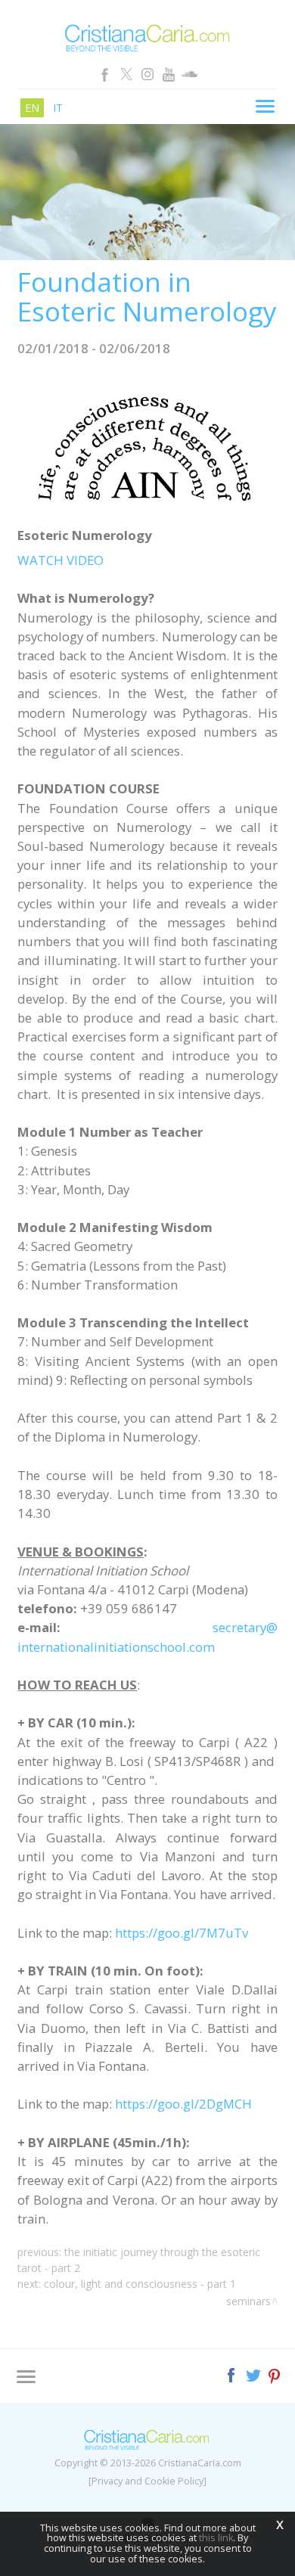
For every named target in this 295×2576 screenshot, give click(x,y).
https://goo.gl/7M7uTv (182, 1933)
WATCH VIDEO (61, 560)
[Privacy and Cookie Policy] (147, 2481)
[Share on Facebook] (233, 2374)
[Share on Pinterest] (275, 2374)
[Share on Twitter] (255, 2374)
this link (216, 2538)
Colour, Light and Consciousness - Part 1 (140, 2284)
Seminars (248, 2301)
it (58, 108)
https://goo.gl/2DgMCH (183, 2104)
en (32, 108)
